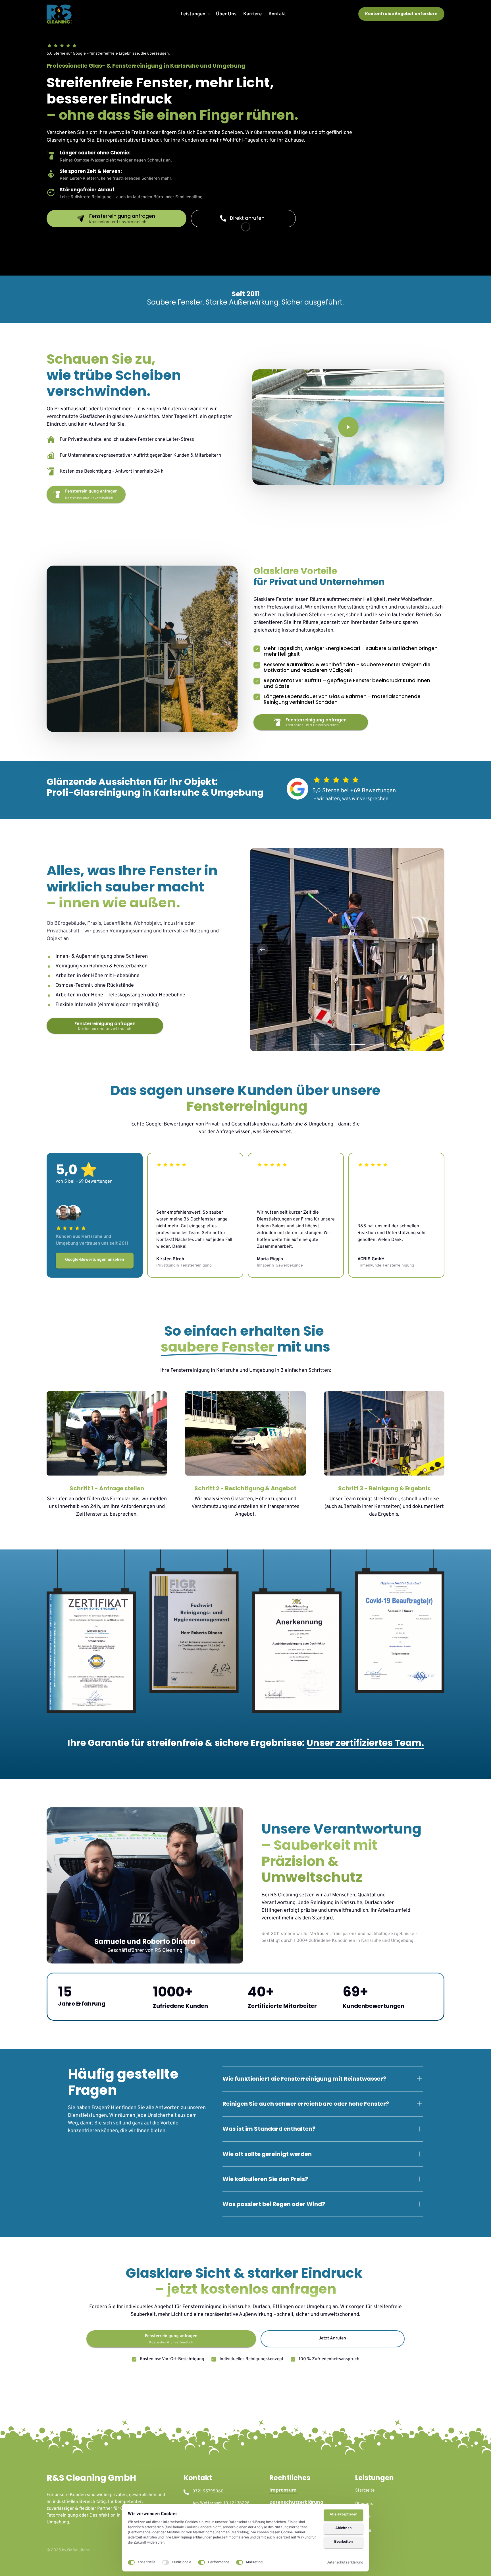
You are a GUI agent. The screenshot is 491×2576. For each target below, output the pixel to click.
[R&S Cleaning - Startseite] (59, 14)
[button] (432, 949)
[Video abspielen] (348, 427)
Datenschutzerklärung (345, 2563)
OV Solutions (78, 2550)
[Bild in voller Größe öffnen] (347, 949)
